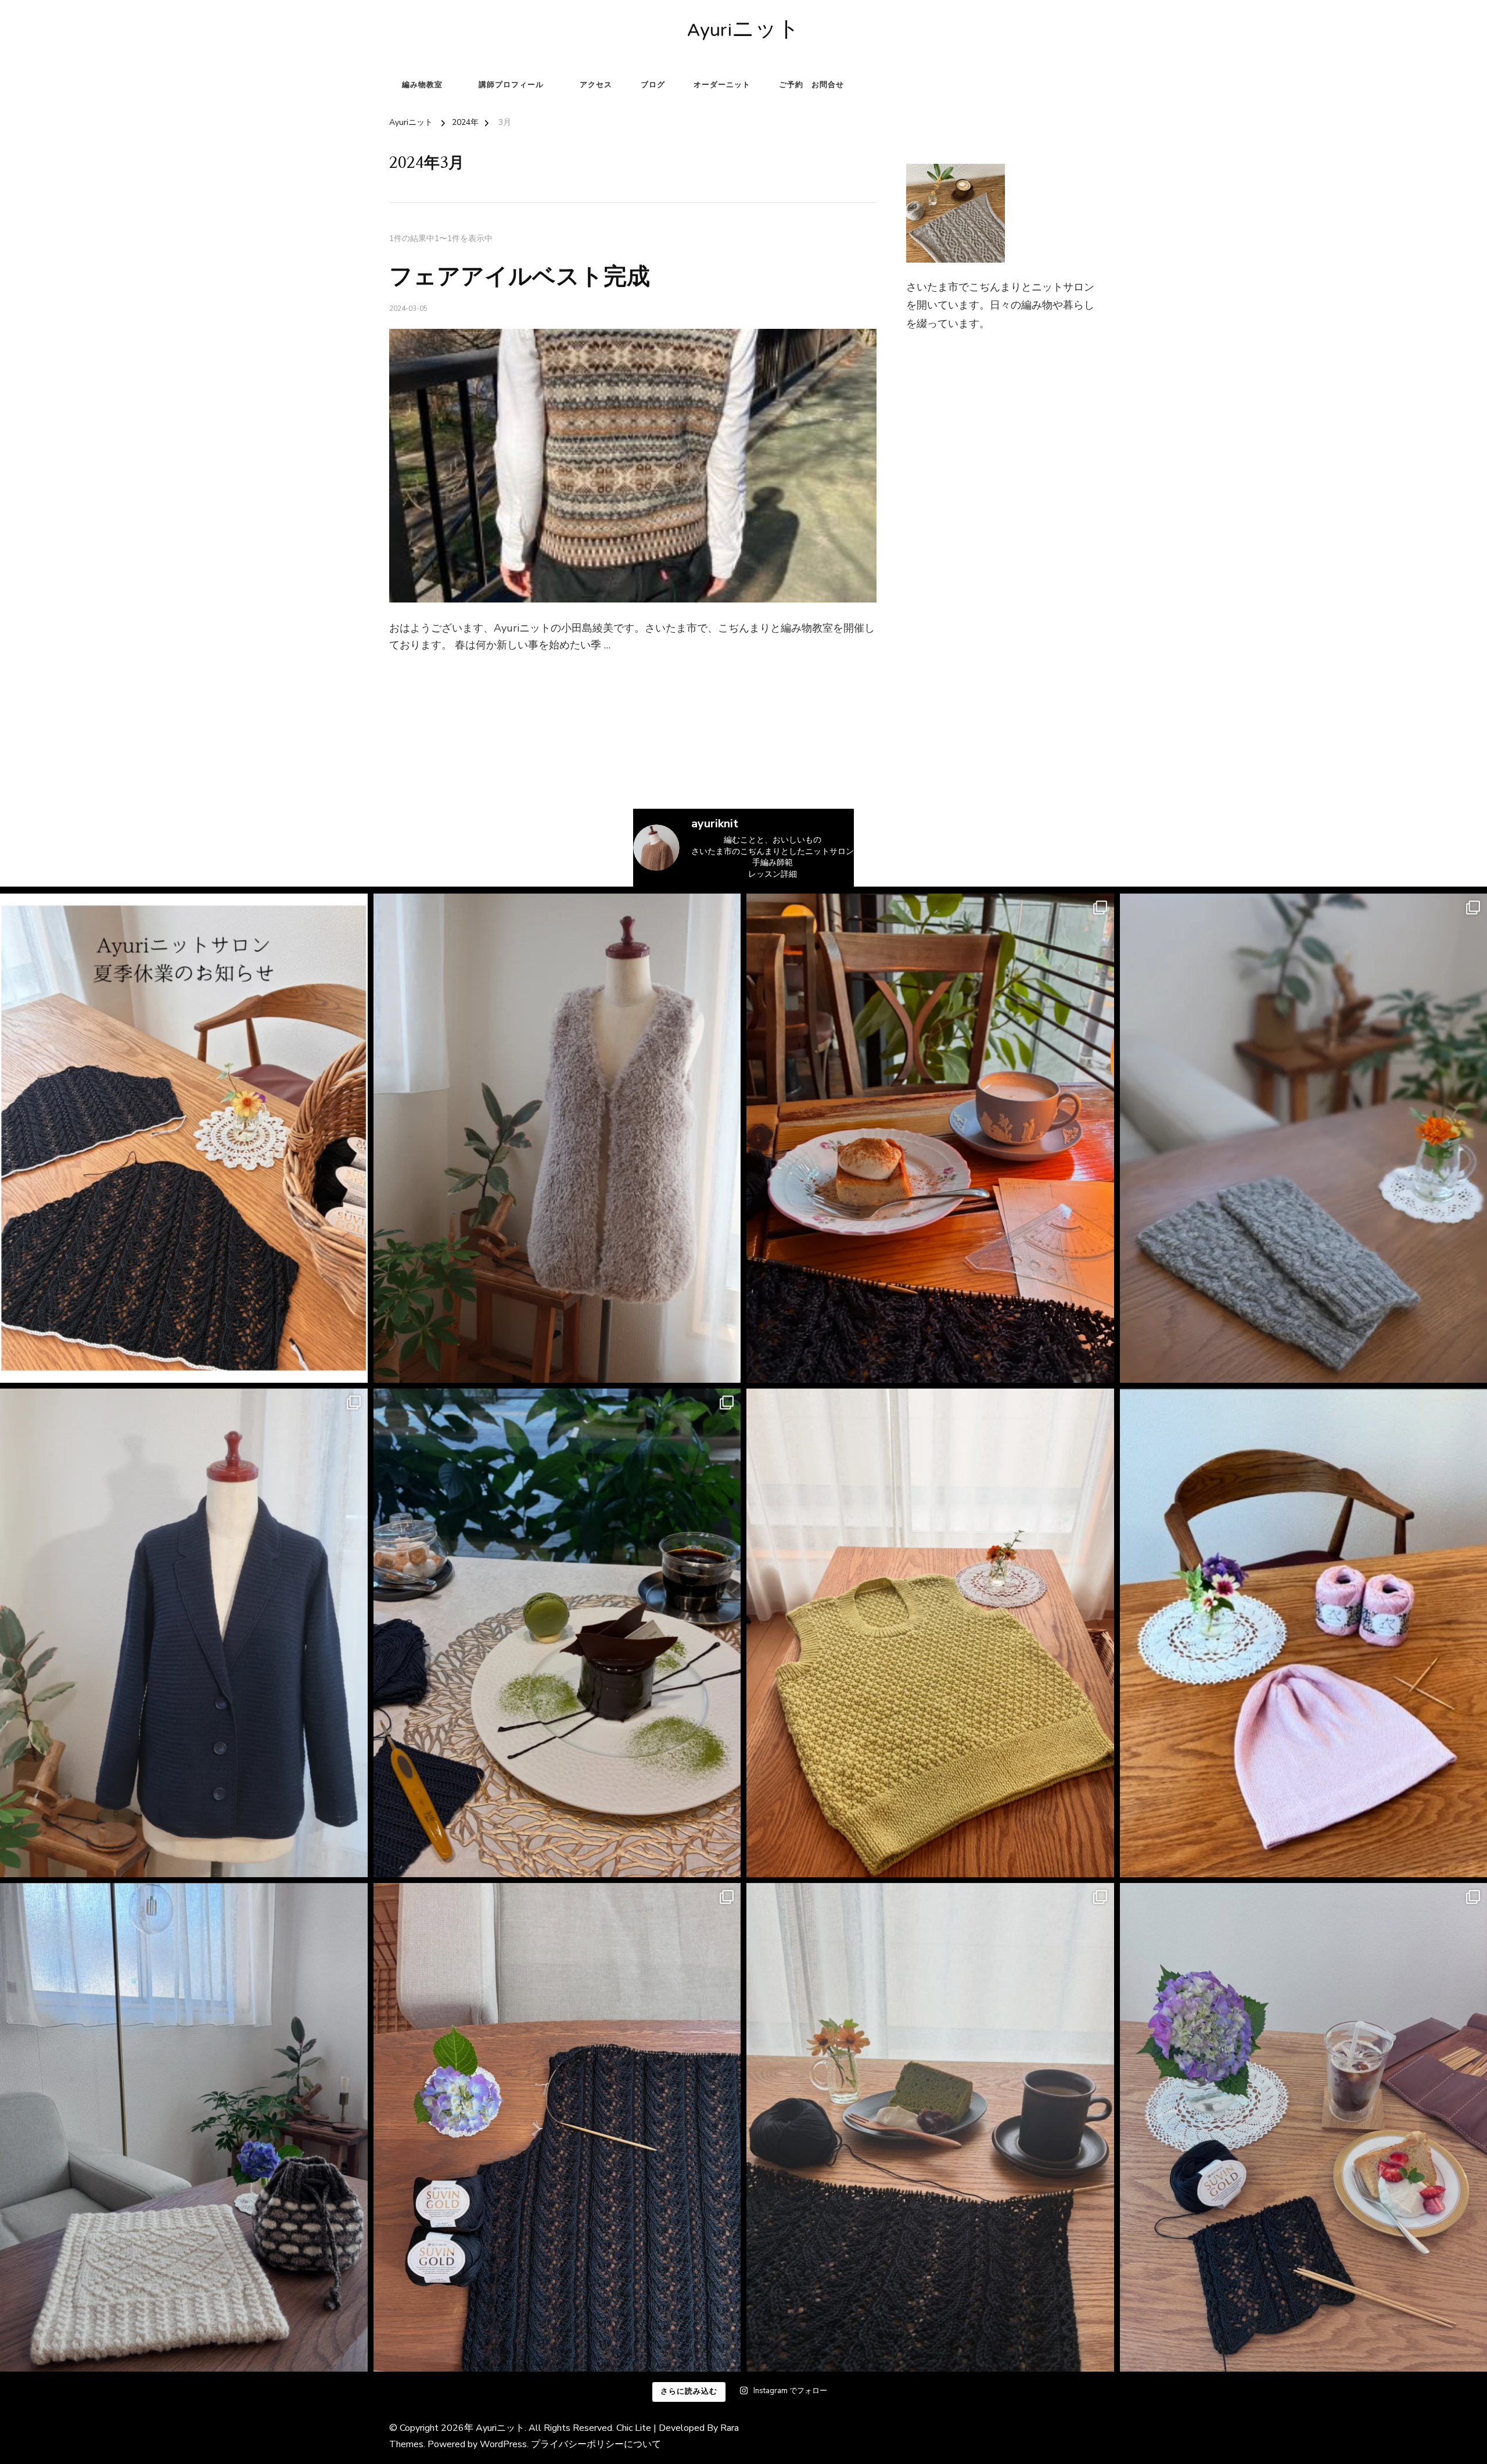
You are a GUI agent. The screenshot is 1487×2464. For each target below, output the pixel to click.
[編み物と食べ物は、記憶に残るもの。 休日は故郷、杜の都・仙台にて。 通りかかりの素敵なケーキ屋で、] (557, 1633)
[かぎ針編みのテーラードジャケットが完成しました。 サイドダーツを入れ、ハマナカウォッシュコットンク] (184, 1633)
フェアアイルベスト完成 (520, 277)
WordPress (503, 2444)
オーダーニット (722, 85)
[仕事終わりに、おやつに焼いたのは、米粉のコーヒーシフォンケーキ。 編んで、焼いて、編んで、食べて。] (557, 2127)
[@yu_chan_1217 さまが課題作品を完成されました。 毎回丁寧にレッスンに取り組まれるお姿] (184, 2127)
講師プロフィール (511, 85)
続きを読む (408, 674)
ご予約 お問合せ (811, 85)
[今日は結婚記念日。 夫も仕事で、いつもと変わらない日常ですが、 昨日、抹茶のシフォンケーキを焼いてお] (930, 2127)
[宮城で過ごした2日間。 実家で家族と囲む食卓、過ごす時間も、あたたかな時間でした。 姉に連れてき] (930, 1138)
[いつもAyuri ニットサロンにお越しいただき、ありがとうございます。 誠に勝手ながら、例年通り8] (184, 1138)
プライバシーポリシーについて (596, 2444)
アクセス (596, 85)
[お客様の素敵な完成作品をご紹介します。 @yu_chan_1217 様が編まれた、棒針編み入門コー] (930, 1633)
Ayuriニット (743, 32)
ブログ (653, 85)
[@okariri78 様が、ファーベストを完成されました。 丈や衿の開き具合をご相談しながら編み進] (557, 1138)
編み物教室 (422, 85)
